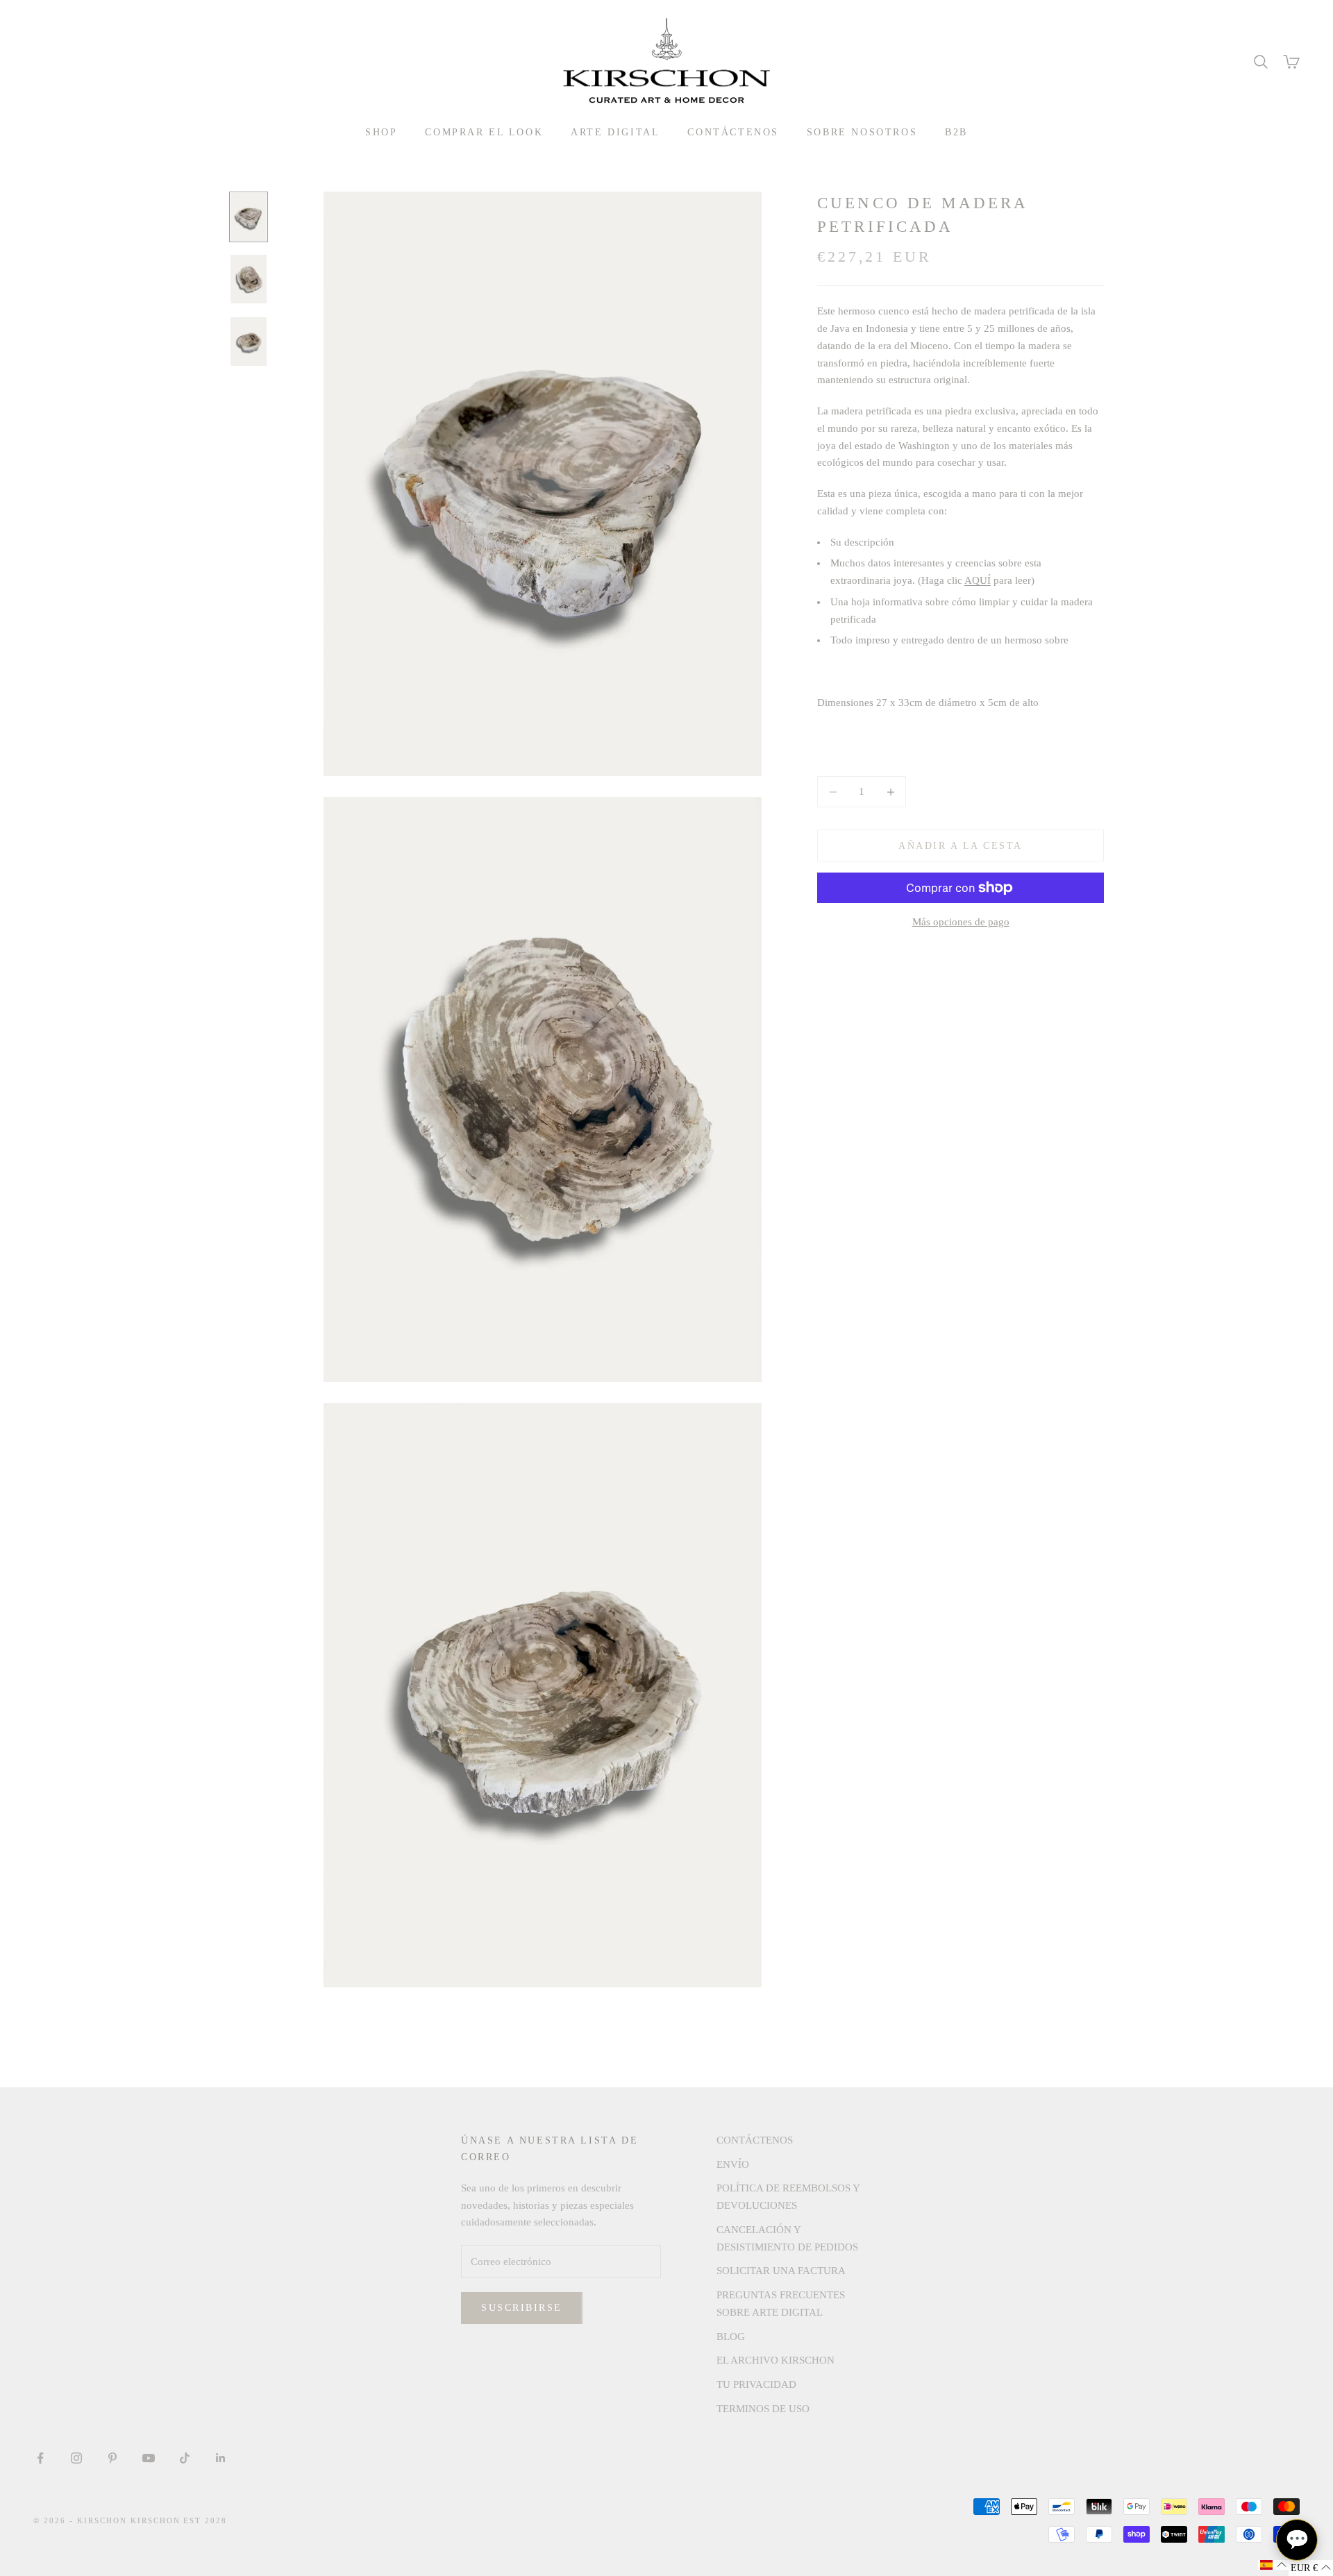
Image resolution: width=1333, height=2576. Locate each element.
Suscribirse (522, 2308)
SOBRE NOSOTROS (862, 132)
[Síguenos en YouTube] (149, 2458)
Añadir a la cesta (961, 846)
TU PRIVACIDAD (756, 2384)
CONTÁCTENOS (733, 132)
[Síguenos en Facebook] (40, 2458)
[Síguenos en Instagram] (76, 2458)
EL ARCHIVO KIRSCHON (776, 2360)
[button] (1273, 2565)
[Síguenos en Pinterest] (112, 2458)
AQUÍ (978, 580)
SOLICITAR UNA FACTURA (781, 2271)
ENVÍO (733, 2164)
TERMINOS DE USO (763, 2409)
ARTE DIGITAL (615, 132)
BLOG (731, 2337)
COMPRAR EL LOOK (484, 132)
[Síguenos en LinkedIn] (221, 2458)
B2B (956, 132)
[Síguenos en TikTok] (185, 2458)
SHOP (381, 132)
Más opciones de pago (961, 922)
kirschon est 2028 (179, 2520)
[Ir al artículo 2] (249, 279)
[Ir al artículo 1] (249, 217)
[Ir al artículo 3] (249, 342)
